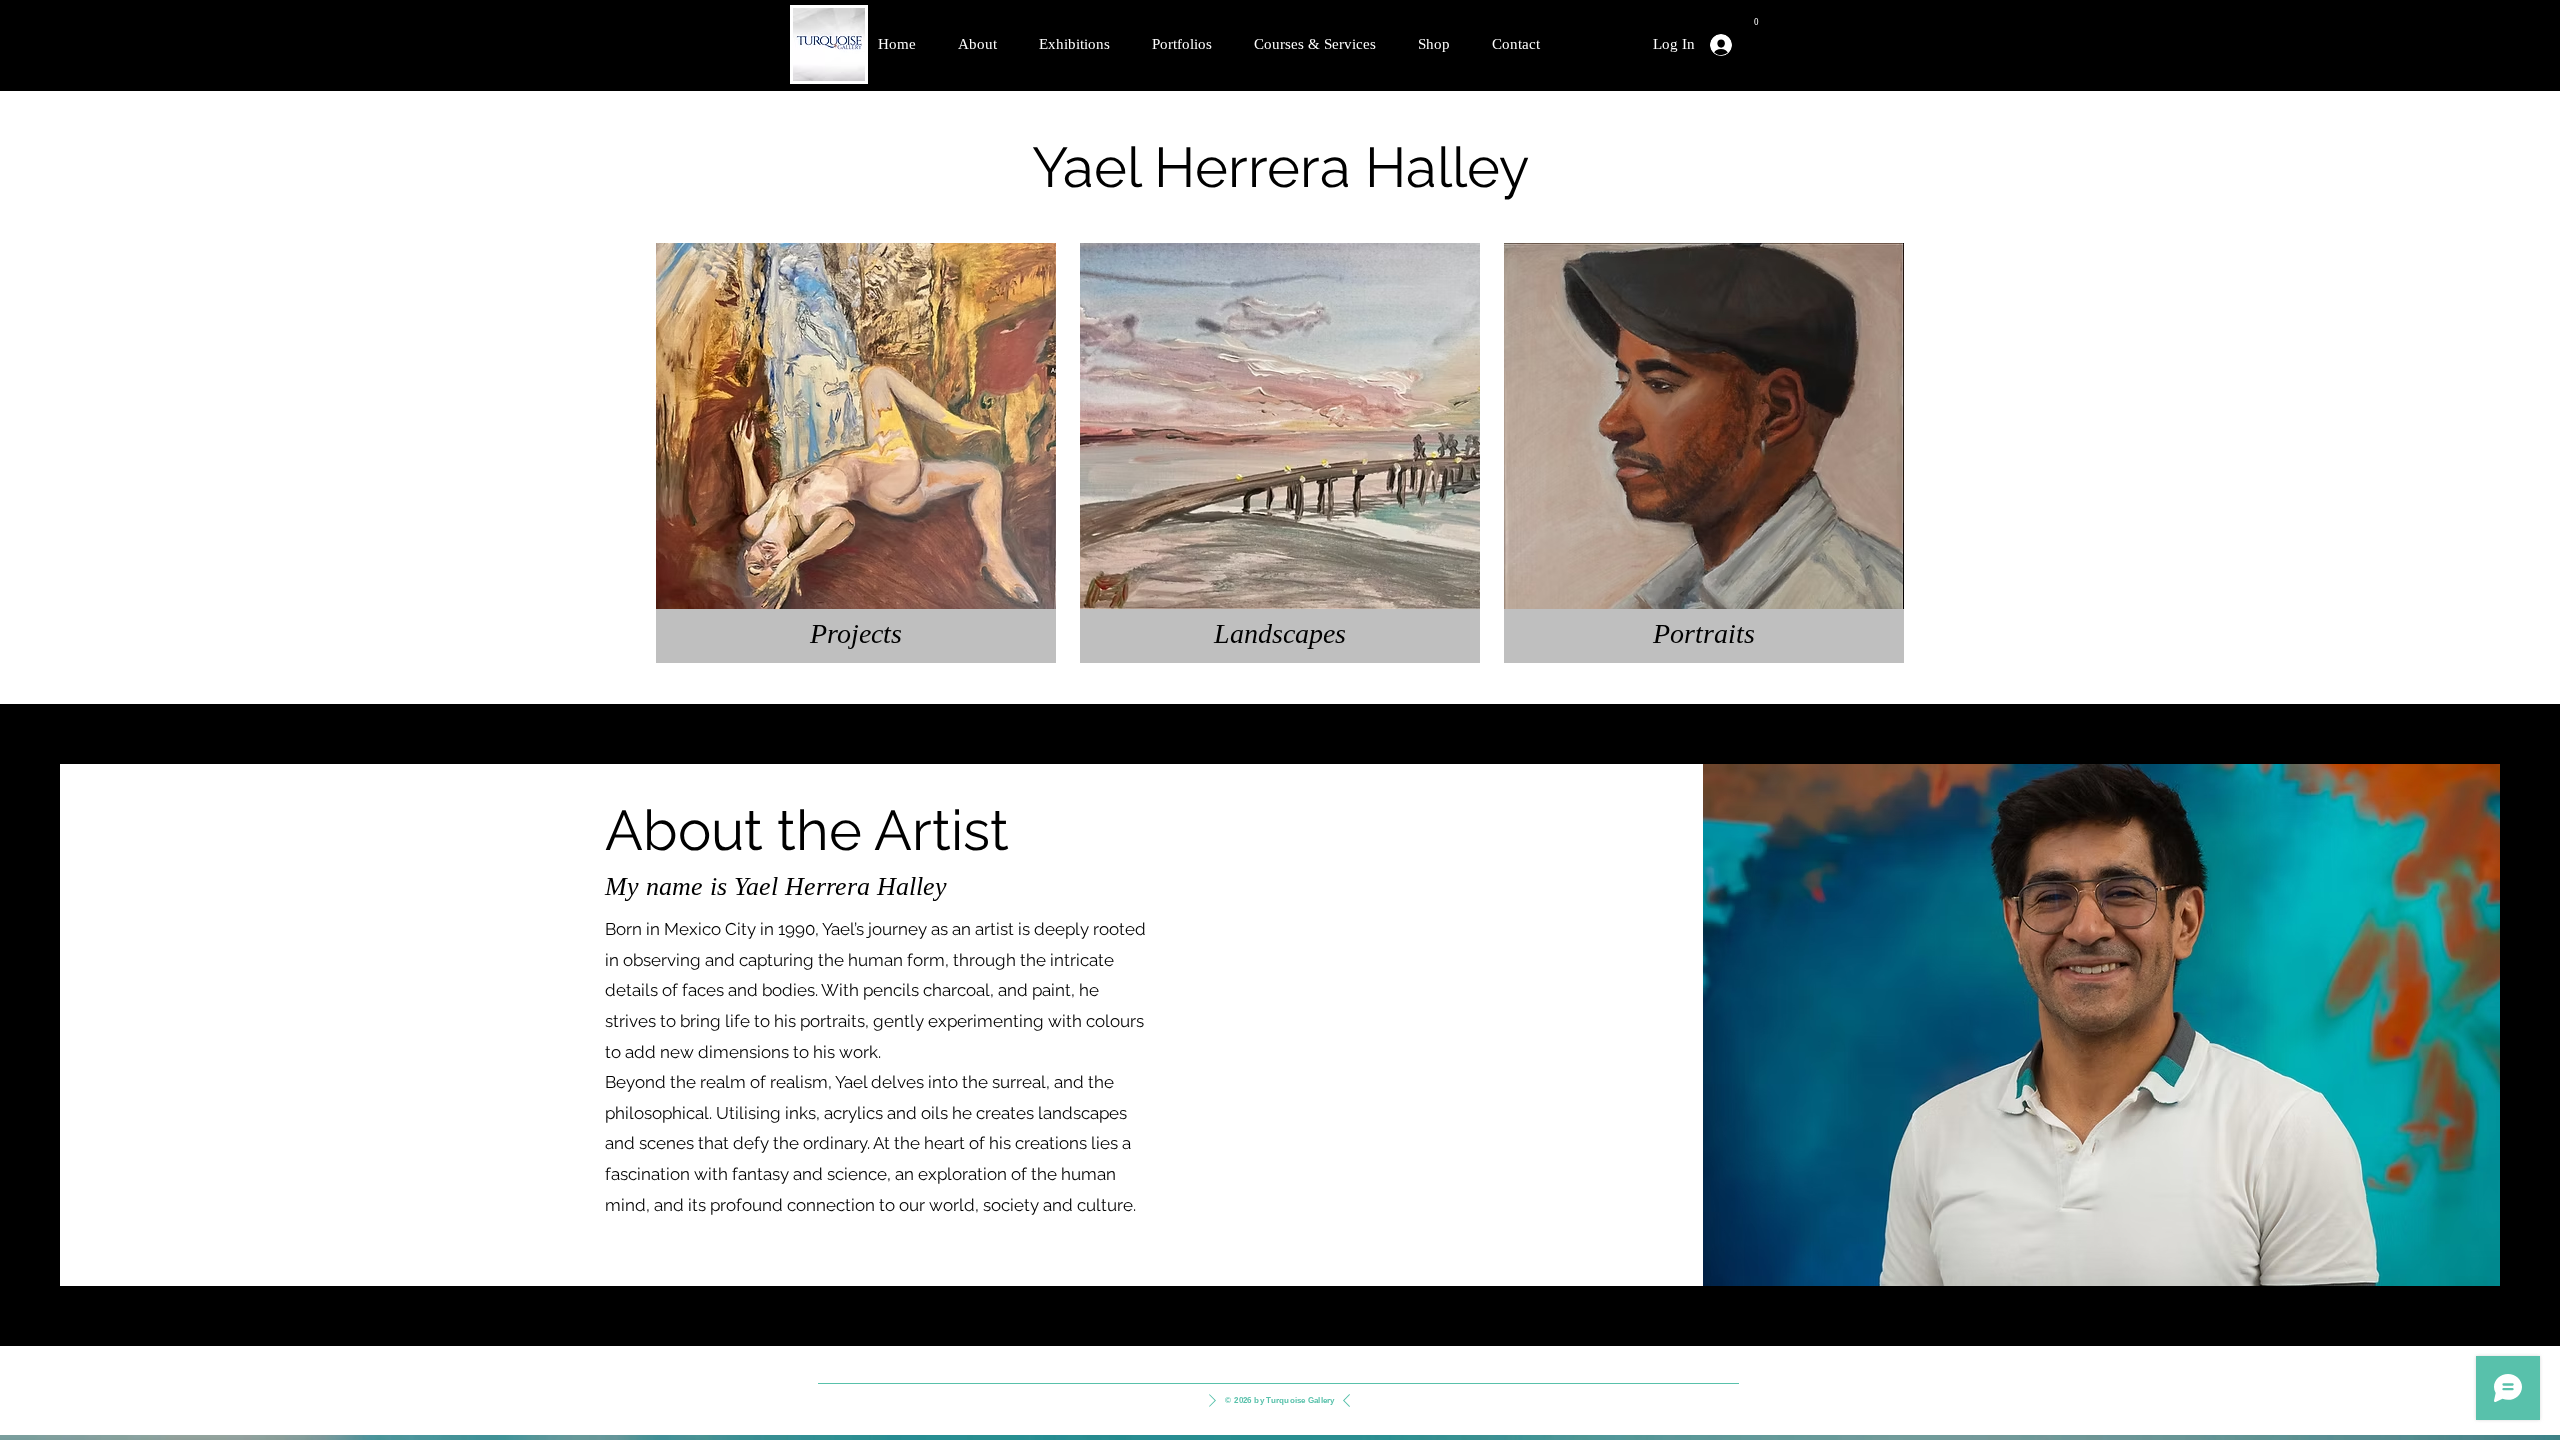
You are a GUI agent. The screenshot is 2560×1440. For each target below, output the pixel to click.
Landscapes (1280, 633)
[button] (1756, 17)
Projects (856, 633)
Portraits (1704, 633)
